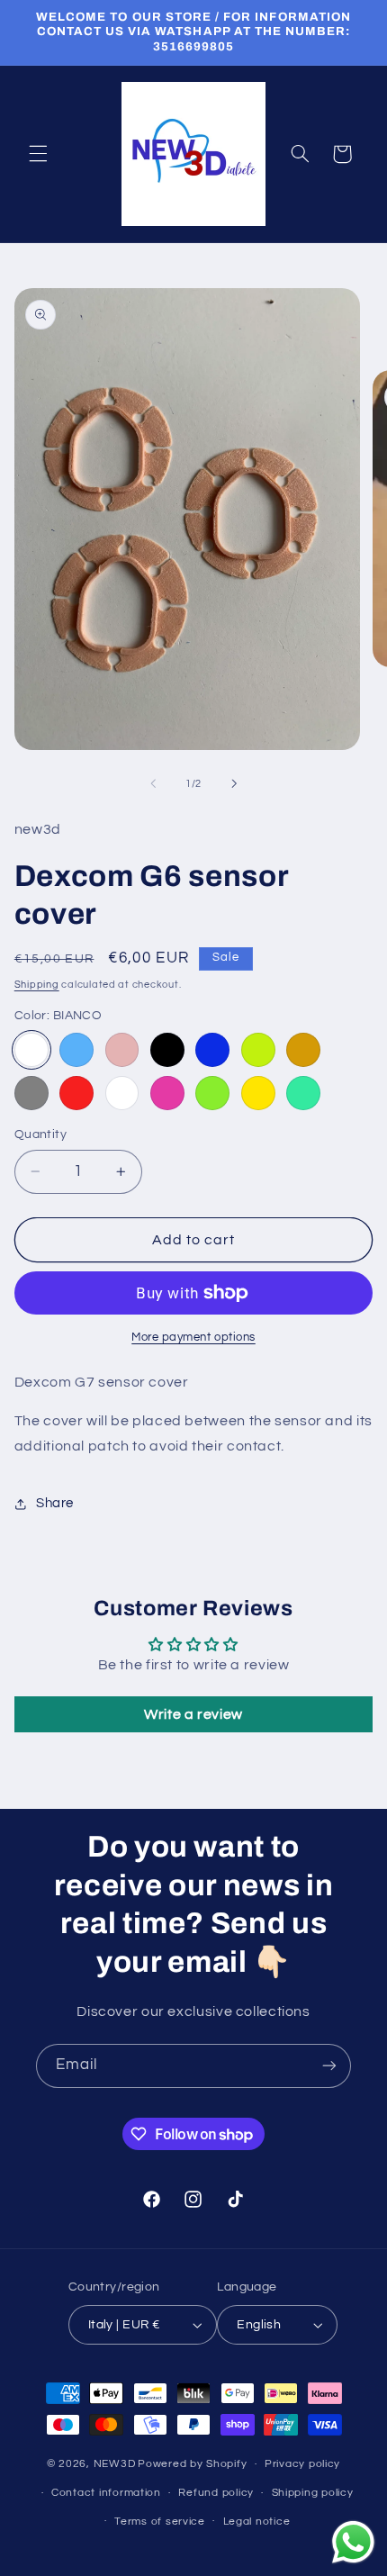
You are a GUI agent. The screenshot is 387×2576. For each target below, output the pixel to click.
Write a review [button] (193, 1714)
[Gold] (303, 1050)
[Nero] (167, 1050)
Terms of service (160, 2522)
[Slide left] (153, 783)
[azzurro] (76, 1050)
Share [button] (55, 1503)
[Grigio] (31, 1093)
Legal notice (257, 2522)
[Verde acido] (212, 1093)
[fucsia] (167, 1093)
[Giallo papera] (258, 1093)
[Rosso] (76, 1093)
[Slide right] (234, 783)
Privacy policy (302, 2464)
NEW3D (115, 2464)
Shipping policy (313, 2493)
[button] (38, 154)
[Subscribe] (329, 2066)
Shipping (37, 985)
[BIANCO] (31, 1050)
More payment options (193, 1338)
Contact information (106, 2493)
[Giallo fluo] (258, 1050)
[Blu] (212, 1050)
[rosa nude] (122, 1050)
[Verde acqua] (303, 1093)
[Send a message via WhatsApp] (353, 2542)
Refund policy (216, 2493)
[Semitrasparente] (122, 1093)
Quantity (40, 1134)
